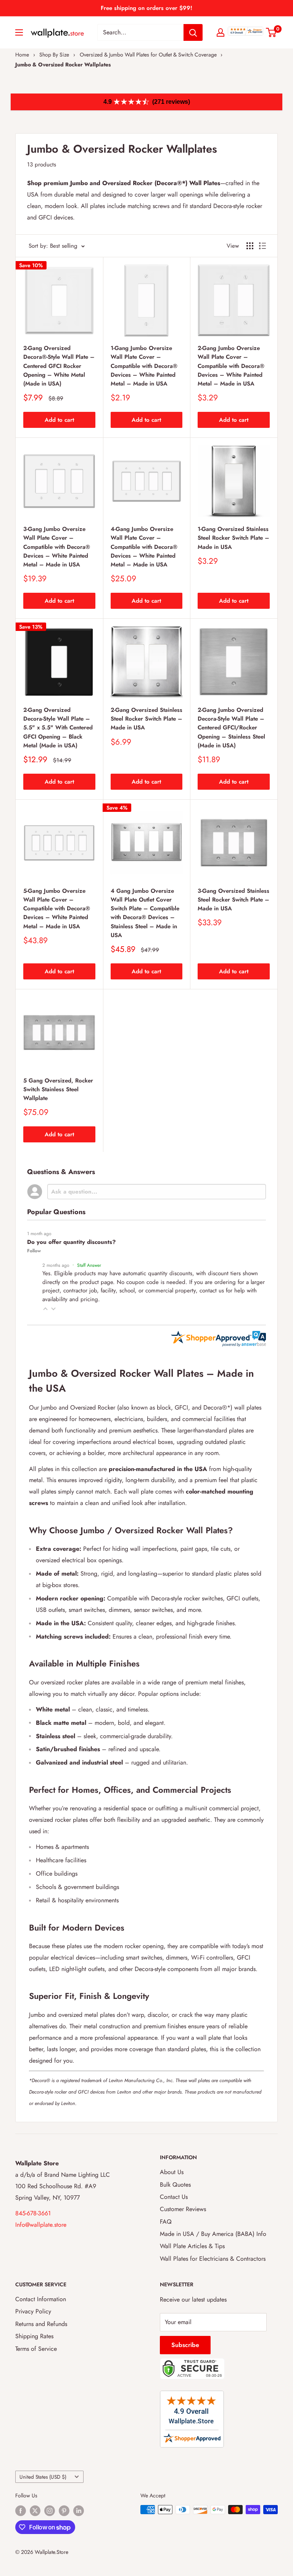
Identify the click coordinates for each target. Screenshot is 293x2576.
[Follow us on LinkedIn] (79, 2511)
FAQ (166, 2222)
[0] (271, 32)
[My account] (221, 32)
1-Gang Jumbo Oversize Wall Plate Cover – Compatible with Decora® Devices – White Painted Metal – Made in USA (144, 366)
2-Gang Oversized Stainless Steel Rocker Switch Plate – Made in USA (146, 719)
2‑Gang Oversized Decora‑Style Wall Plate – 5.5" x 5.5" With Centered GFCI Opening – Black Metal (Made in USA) (58, 728)
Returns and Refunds (41, 2324)
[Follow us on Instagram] (50, 2511)
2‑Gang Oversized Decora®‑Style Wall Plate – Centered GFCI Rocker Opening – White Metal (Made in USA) (59, 366)
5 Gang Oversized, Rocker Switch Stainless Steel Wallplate (58, 1090)
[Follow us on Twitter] (35, 2511)
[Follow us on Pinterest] (64, 2511)
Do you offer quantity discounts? (71, 1242)
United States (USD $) (43, 2477)
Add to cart (59, 420)
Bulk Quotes (175, 2185)
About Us (172, 2172)
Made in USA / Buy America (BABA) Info (213, 2234)
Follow (34, 1251)
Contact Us (174, 2197)
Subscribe (185, 2345)
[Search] (193, 32)
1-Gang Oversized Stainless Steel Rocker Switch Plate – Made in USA (233, 538)
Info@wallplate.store (41, 2225)
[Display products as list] (262, 246)
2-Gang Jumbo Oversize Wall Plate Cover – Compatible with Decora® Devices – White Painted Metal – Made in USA (231, 366)
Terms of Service (36, 2349)
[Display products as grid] (250, 246)
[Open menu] (19, 32)
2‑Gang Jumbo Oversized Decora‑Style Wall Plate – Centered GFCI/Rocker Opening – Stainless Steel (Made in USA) (231, 728)
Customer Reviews (183, 2209)
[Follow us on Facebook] (21, 2511)
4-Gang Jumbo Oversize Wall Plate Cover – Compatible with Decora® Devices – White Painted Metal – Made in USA (144, 547)
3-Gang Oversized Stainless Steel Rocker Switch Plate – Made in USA (233, 900)
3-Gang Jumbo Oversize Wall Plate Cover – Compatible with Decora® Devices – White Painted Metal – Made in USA (57, 547)
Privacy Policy (33, 2311)
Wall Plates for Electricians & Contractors (213, 2259)
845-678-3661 (33, 2213)
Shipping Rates (34, 2336)
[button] (45, 1309)
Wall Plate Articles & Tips (192, 2246)
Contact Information (41, 2299)
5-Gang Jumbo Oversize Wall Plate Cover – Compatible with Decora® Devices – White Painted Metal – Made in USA (57, 909)
